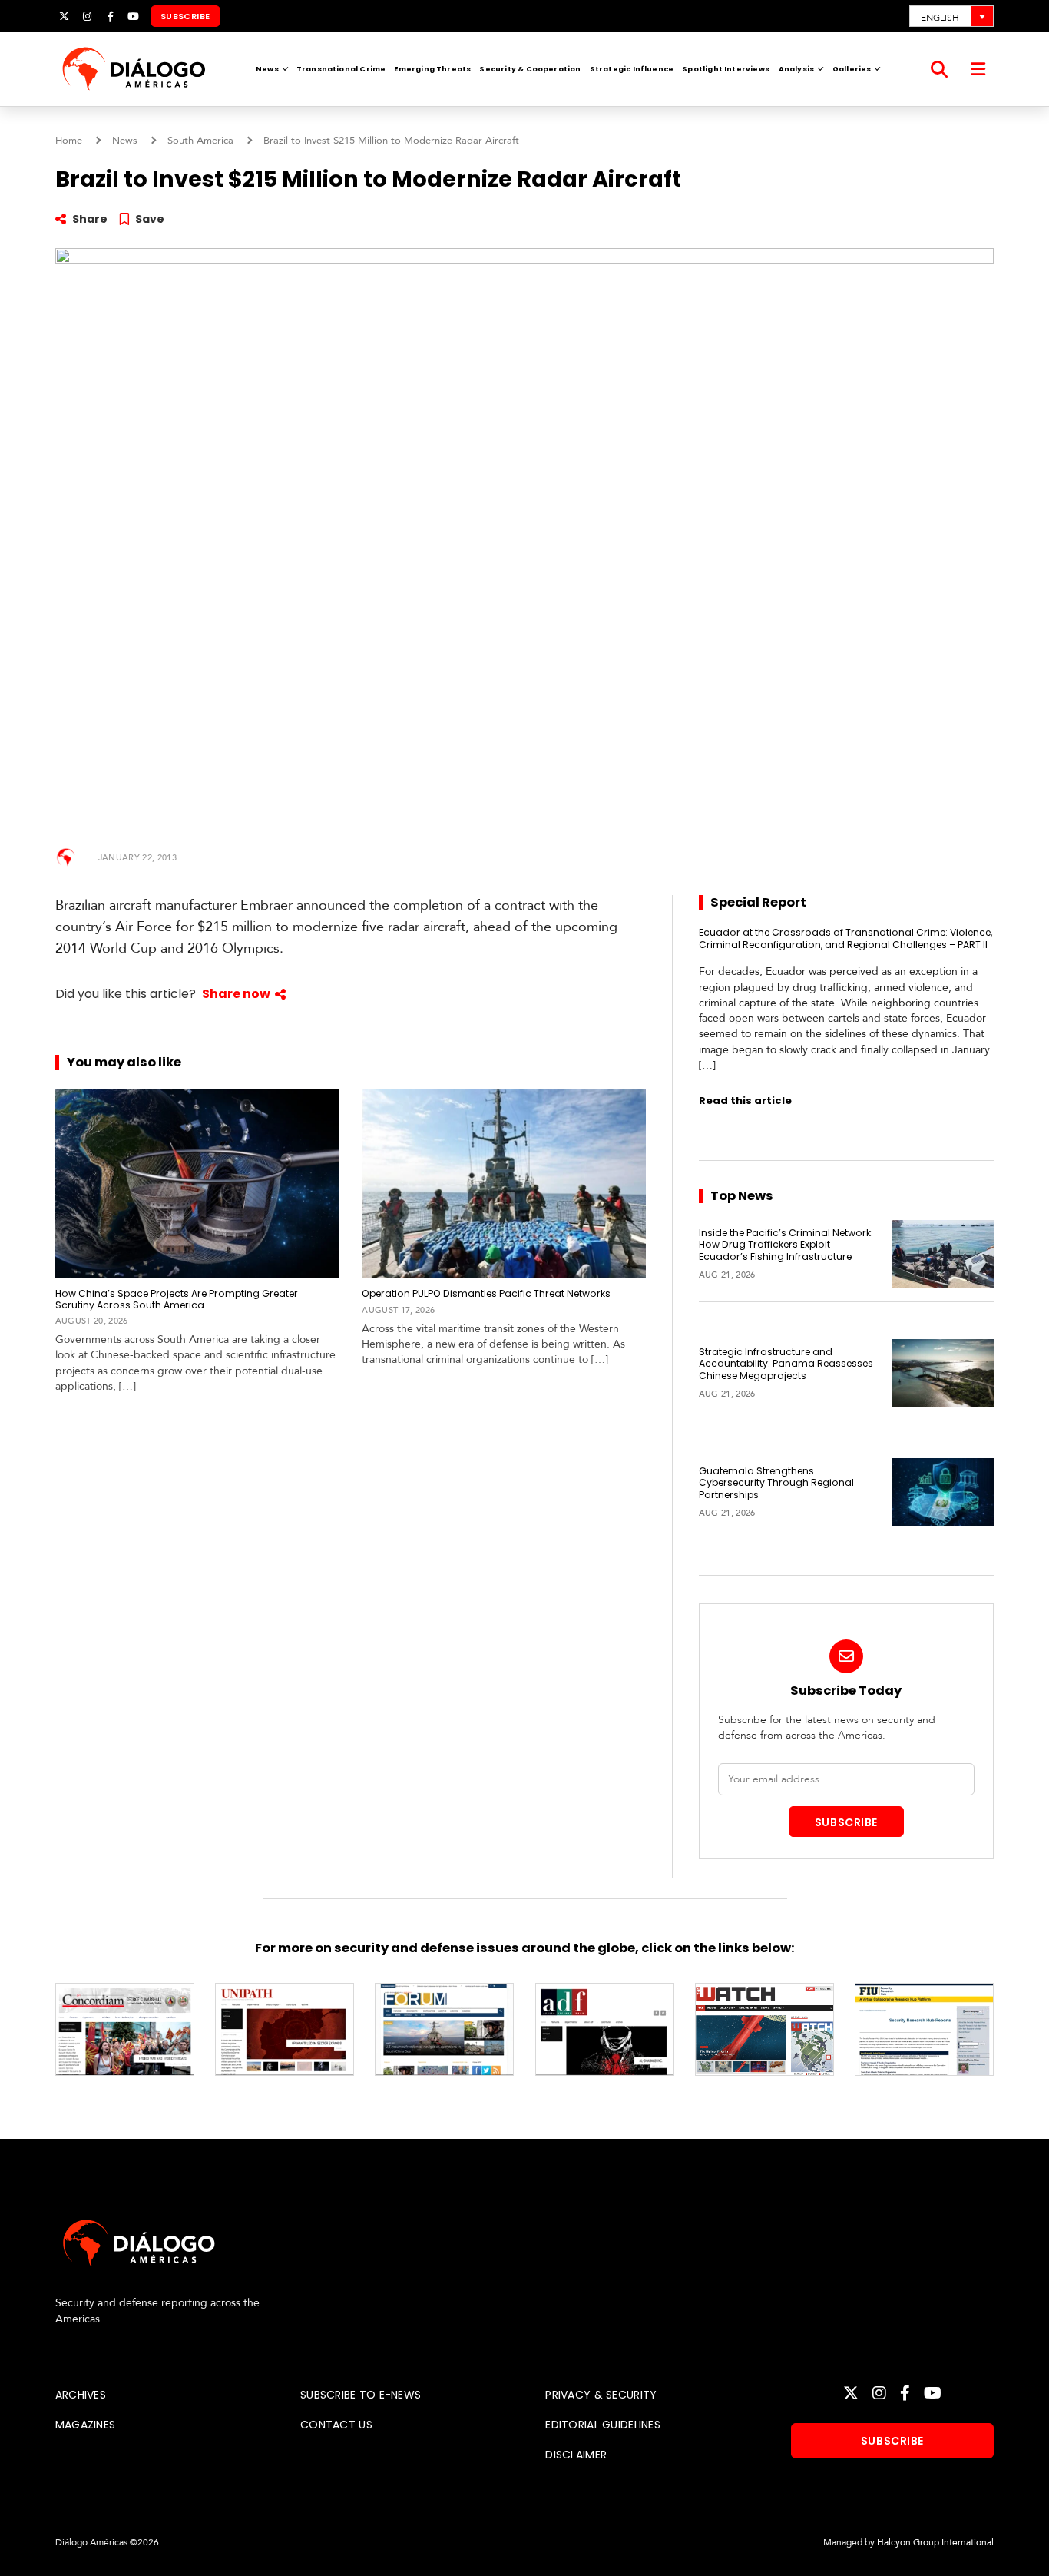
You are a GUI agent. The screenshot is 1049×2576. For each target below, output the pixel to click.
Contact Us (336, 2425)
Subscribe (185, 16)
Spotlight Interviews (726, 69)
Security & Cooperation (530, 69)
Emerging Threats (432, 69)
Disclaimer (576, 2455)
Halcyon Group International (935, 2542)
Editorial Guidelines (603, 2425)
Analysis (796, 69)
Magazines (86, 2425)
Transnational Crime (341, 69)
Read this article (745, 1101)
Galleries (852, 69)
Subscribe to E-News (361, 2395)
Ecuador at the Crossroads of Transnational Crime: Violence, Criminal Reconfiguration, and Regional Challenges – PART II (845, 938)
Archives (81, 2395)
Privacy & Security (601, 2395)
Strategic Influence (632, 69)
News (267, 69)
